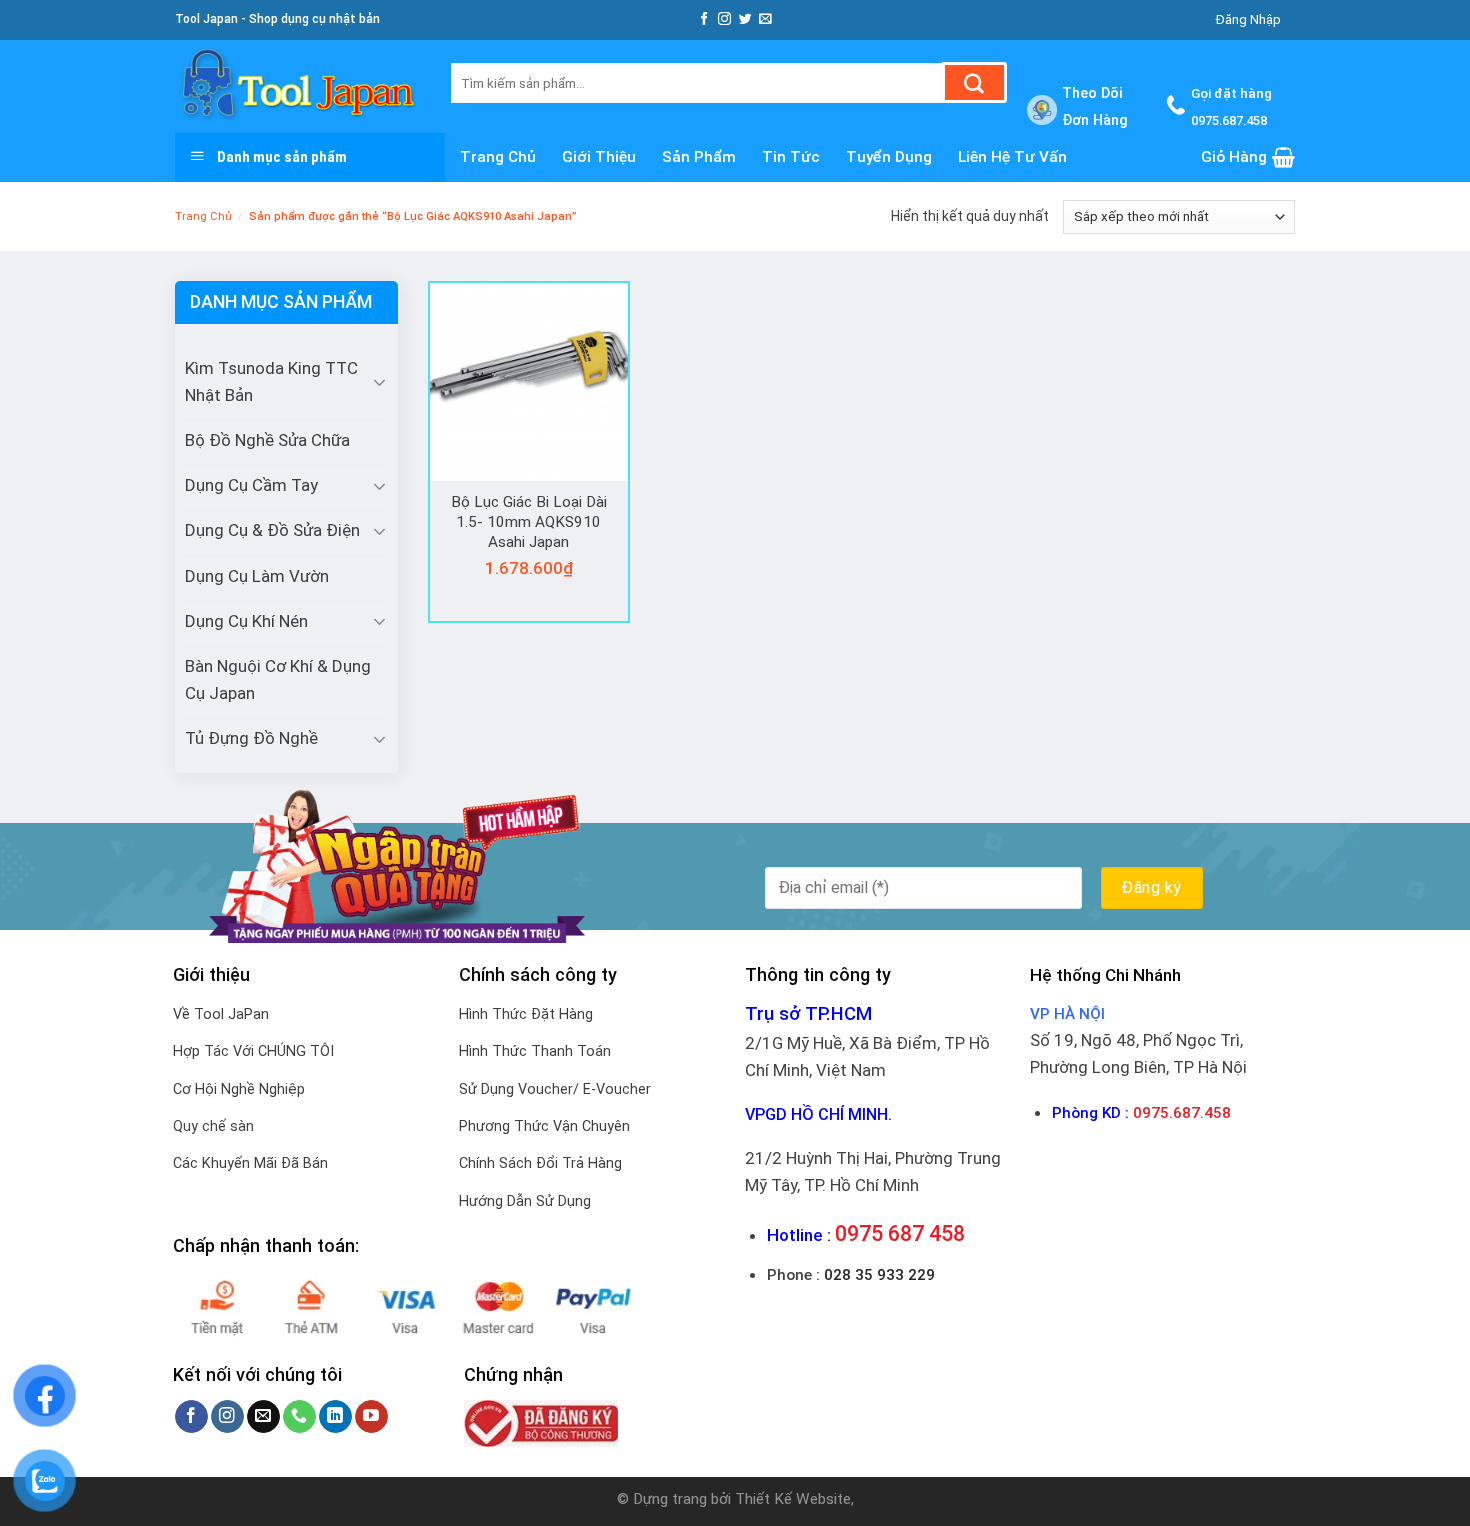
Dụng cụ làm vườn (257, 576)
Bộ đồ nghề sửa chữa (267, 440)
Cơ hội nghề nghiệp (239, 1089)
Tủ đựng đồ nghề (251, 738)
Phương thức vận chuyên (544, 1126)
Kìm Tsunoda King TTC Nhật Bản (271, 381)
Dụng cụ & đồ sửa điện (272, 530)
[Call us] (299, 1417)
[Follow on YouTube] (371, 1417)
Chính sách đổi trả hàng (540, 1163)
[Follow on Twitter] (745, 19)
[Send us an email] (765, 19)
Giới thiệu (599, 157)
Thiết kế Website (793, 1499)
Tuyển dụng (889, 157)
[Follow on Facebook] (704, 19)
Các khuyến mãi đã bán (250, 1163)
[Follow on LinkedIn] (335, 1417)
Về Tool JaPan (221, 1014)
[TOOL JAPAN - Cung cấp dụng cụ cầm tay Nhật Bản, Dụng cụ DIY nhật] (298, 86)
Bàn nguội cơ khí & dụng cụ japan (278, 679)
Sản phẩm (699, 157)
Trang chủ (498, 157)
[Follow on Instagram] (724, 19)
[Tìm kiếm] (974, 82)
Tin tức (791, 157)
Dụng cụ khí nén (246, 621)
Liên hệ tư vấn (1012, 157)
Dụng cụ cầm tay (251, 485)
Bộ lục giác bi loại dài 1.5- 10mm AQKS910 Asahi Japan (529, 521)
